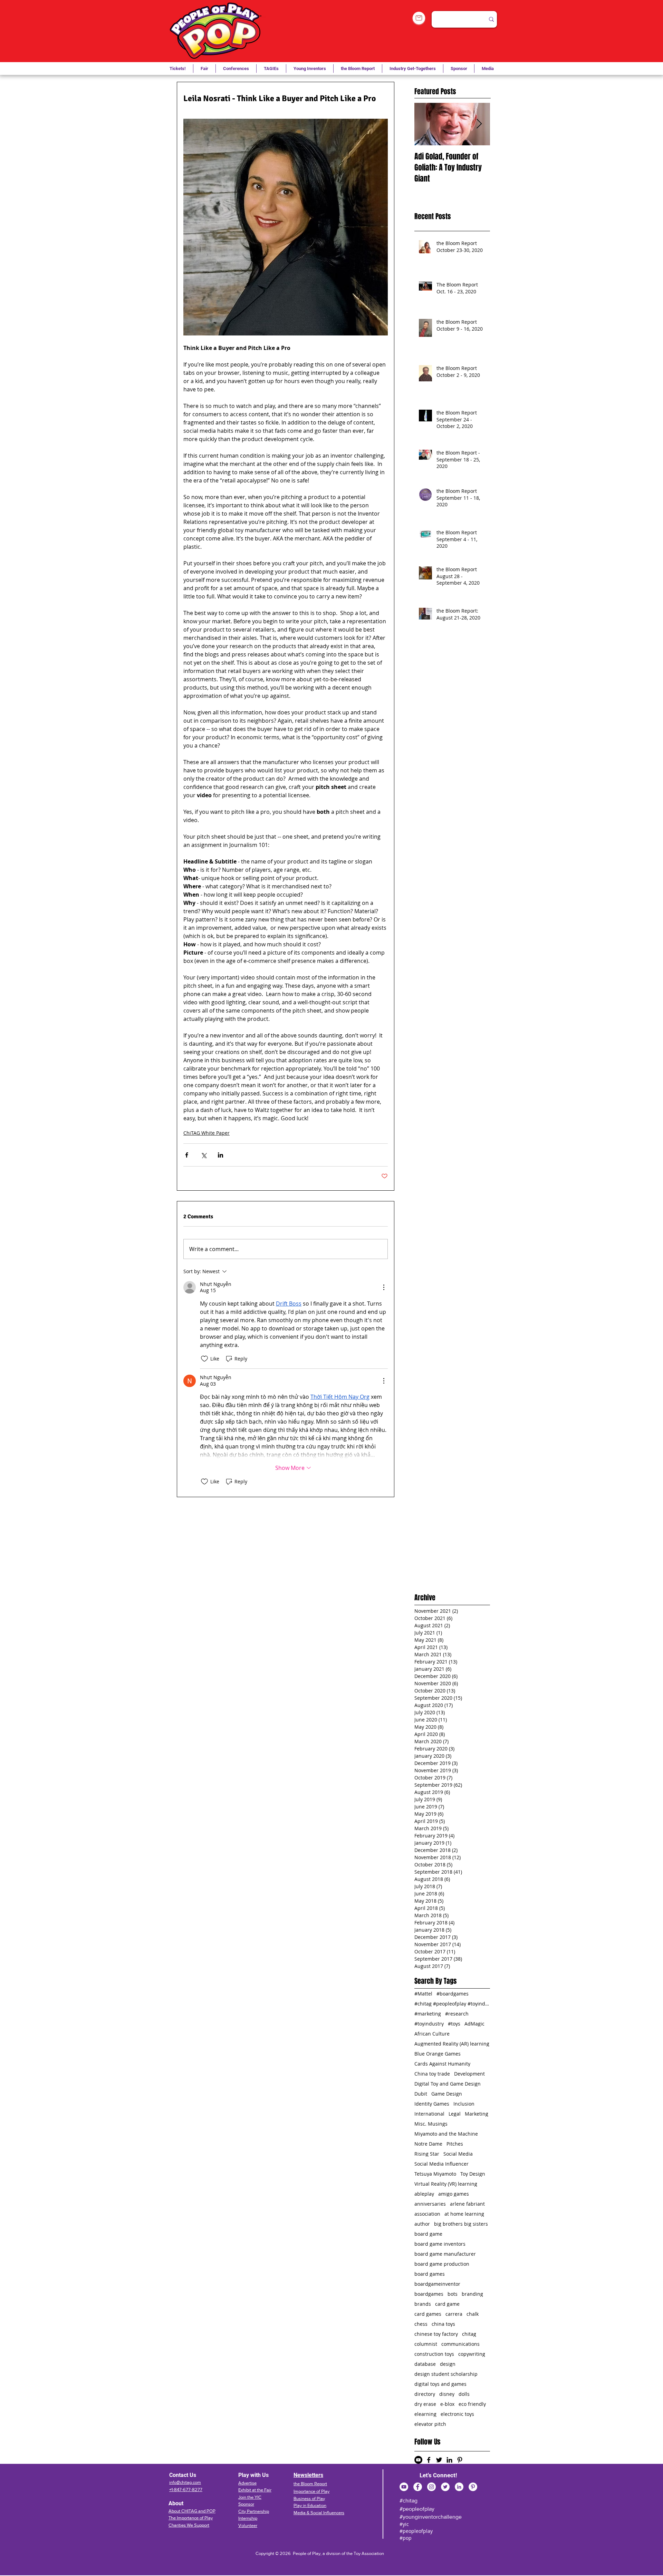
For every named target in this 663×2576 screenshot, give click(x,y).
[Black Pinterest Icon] (460, 2460)
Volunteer (248, 2525)
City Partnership (254, 2511)
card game (447, 2304)
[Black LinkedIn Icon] (449, 2460)
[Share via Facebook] (187, 1155)
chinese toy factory (436, 2334)
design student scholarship (446, 2374)
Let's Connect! (438, 2475)
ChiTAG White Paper (206, 1133)
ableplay (424, 2194)
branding (472, 2294)
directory (425, 2394)
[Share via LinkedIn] (220, 1155)
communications (460, 2344)
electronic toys (457, 2414)
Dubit (421, 2094)
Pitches (455, 2144)
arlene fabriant (467, 2204)
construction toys (434, 2354)
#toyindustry (429, 2024)
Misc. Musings (431, 2124)
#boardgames (453, 1994)
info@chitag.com (185, 2482)
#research (457, 2014)
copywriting (472, 2354)
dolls (464, 2394)
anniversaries (430, 2204)
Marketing (477, 2114)
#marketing (428, 2014)
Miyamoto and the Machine (446, 2134)
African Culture (432, 2034)
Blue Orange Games (438, 2054)
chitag (469, 2334)
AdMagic (474, 2024)
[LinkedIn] (459, 2487)
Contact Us (183, 2475)
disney (447, 2394)
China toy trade (432, 2074)
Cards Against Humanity (442, 2064)
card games (428, 2314)
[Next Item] (479, 124)
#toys (454, 2024)
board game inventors (440, 2244)
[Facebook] (418, 2487)
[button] (271, 69)
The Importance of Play (191, 2518)
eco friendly (472, 2404)
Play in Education (310, 2505)
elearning (425, 2414)
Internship (248, 2518)
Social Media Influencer (441, 2164)
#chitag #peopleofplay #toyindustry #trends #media (452, 2004)
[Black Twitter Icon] (439, 2460)
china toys (443, 2324)
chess (421, 2324)
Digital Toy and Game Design (448, 2084)
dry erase (425, 2404)
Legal (455, 2114)
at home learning (464, 2214)
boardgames (429, 2294)
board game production (442, 2264)
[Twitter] (445, 2487)
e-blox (447, 2404)
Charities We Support (189, 2525)
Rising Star (427, 2154)
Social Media (458, 2154)
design (448, 2364)
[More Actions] (384, 1287)
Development (469, 2074)
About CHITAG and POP (192, 2511)
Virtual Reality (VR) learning (446, 2184)
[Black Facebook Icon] (429, 2460)
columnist (426, 2344)
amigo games (454, 2194)
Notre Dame (428, 2144)
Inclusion (464, 2104)
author (422, 2224)
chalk (473, 2314)
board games (430, 2274)
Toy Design (473, 2174)
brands (423, 2304)
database (425, 2364)
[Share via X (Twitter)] (204, 1155)
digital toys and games (440, 2384)
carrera (454, 2314)
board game (428, 2234)
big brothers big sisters (461, 2224)
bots (453, 2294)
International (429, 2114)
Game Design (447, 2094)
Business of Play (309, 2499)
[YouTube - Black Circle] (418, 2460)
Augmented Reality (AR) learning (452, 2044)
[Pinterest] (473, 2487)
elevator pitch (430, 2424)
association (427, 2214)
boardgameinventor (437, 2284)
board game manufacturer (445, 2254)
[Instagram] (431, 2487)
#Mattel (423, 1994)
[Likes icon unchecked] (204, 1359)
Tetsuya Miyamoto (435, 2174)
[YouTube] (404, 2487)
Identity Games (432, 2104)
